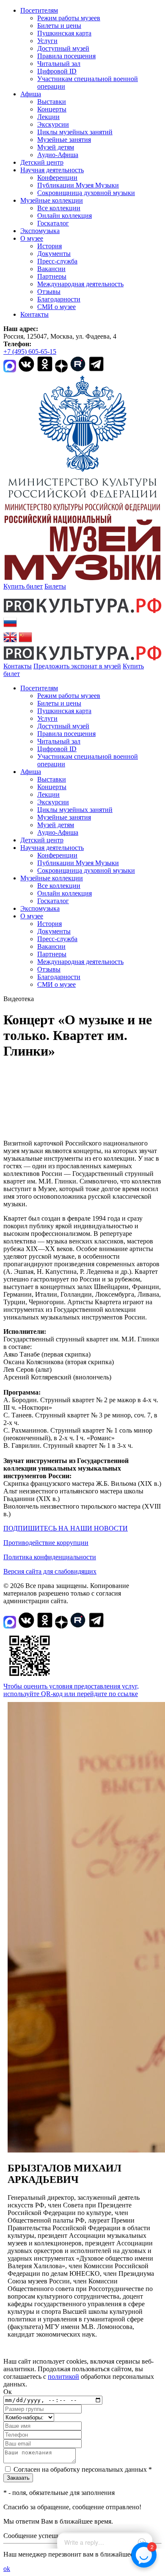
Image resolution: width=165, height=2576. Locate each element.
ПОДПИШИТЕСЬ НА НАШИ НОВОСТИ (66, 1528)
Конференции (57, 178)
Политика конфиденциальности (50, 1557)
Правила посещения (66, 56)
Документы (54, 254)
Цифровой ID (57, 71)
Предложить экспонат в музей (77, 666)
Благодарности (59, 299)
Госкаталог (53, 223)
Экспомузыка (40, 231)
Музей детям (56, 147)
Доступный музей (63, 48)
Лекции (48, 117)
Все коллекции (59, 208)
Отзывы (49, 292)
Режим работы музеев (69, 18)
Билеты (55, 586)
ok (7, 2569)
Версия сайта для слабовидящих (50, 1571)
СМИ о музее (56, 307)
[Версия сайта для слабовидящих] (27, 674)
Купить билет (23, 586)
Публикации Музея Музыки (78, 185)
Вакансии (51, 269)
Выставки (52, 102)
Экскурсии (53, 124)
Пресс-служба (57, 261)
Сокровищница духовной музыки (86, 193)
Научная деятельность (52, 170)
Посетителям (39, 10)
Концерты (52, 109)
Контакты (34, 314)
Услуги (47, 41)
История (49, 246)
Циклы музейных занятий (75, 132)
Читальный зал (59, 64)
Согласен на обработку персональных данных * (83, 2469)
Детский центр (42, 162)
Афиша (31, 94)
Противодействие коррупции (46, 1543)
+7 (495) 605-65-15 (30, 352)
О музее (32, 238)
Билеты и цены (59, 26)
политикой (63, 2376)
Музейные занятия (64, 140)
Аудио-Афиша (58, 155)
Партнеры (52, 276)
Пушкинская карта (64, 33)
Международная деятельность (80, 284)
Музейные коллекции (52, 200)
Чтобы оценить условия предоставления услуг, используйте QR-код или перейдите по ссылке (71, 1690)
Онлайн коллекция (65, 216)
